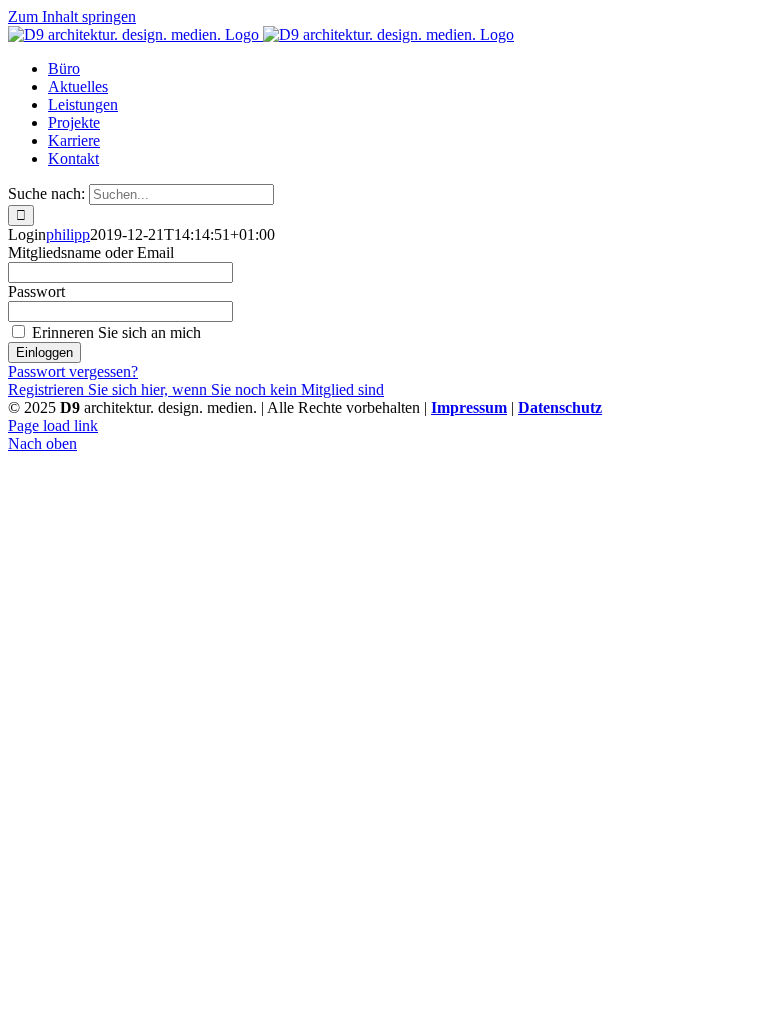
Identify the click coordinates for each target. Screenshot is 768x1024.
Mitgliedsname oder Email (91, 252)
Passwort (36, 291)
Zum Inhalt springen (72, 16)
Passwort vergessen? (73, 371)
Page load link (53, 425)
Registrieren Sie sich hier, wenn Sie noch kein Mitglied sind (196, 389)
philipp (68, 234)
